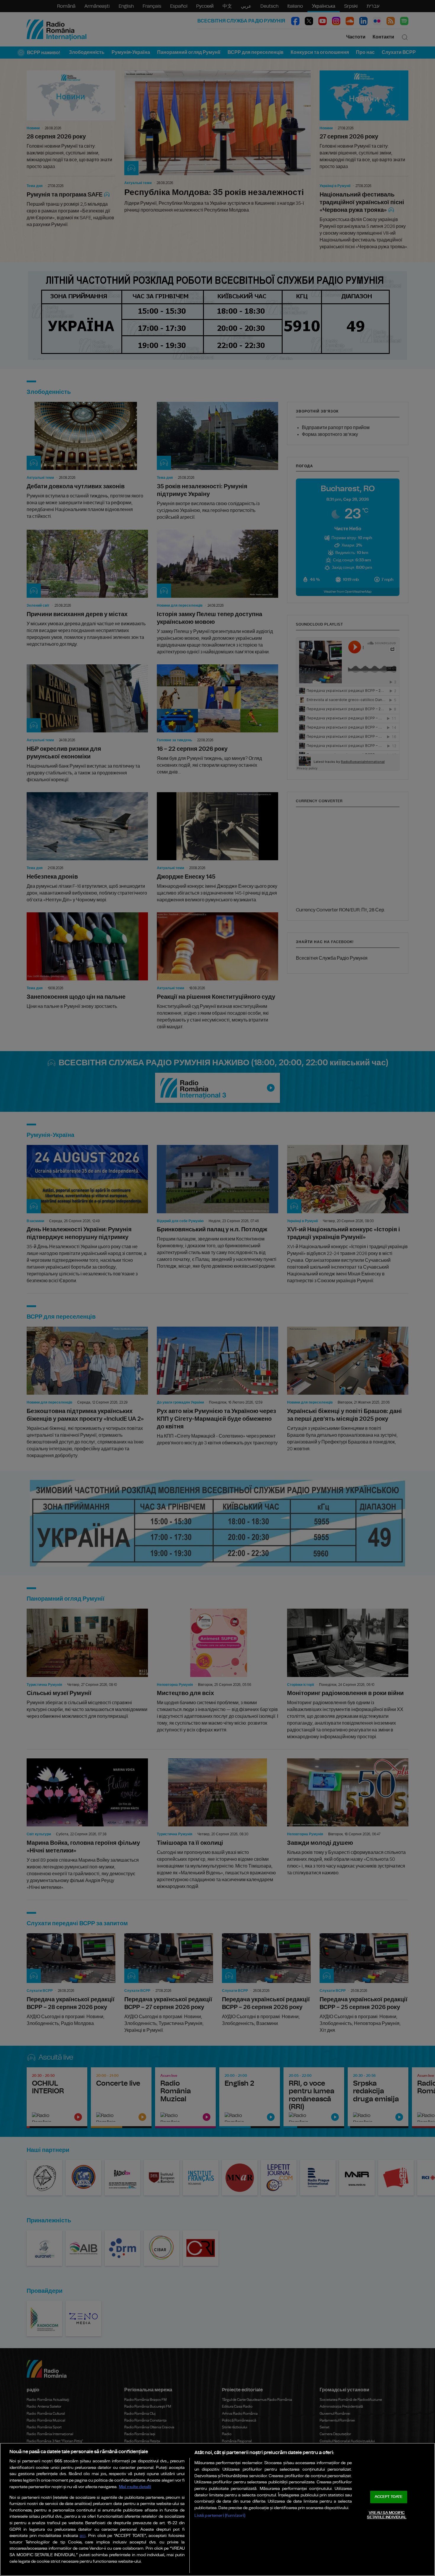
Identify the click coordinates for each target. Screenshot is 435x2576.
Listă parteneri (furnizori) (220, 2515)
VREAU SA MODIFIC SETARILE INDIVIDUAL (387, 2515)
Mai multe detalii (135, 2487)
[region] (217, 2509)
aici (83, 2536)
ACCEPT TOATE (389, 2497)
